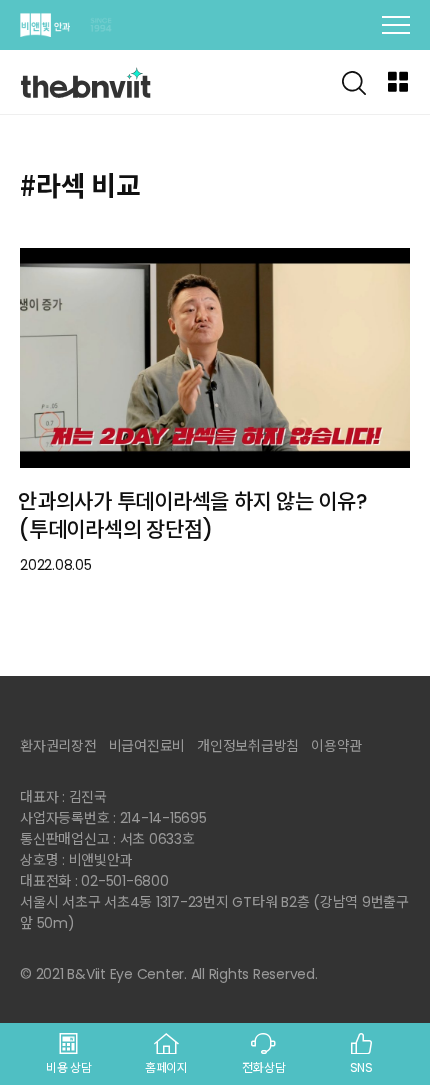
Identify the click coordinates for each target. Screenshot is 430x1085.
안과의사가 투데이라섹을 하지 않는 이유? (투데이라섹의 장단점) (193, 516)
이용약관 (336, 746)
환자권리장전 (58, 746)
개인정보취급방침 (248, 746)
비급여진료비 (147, 746)
